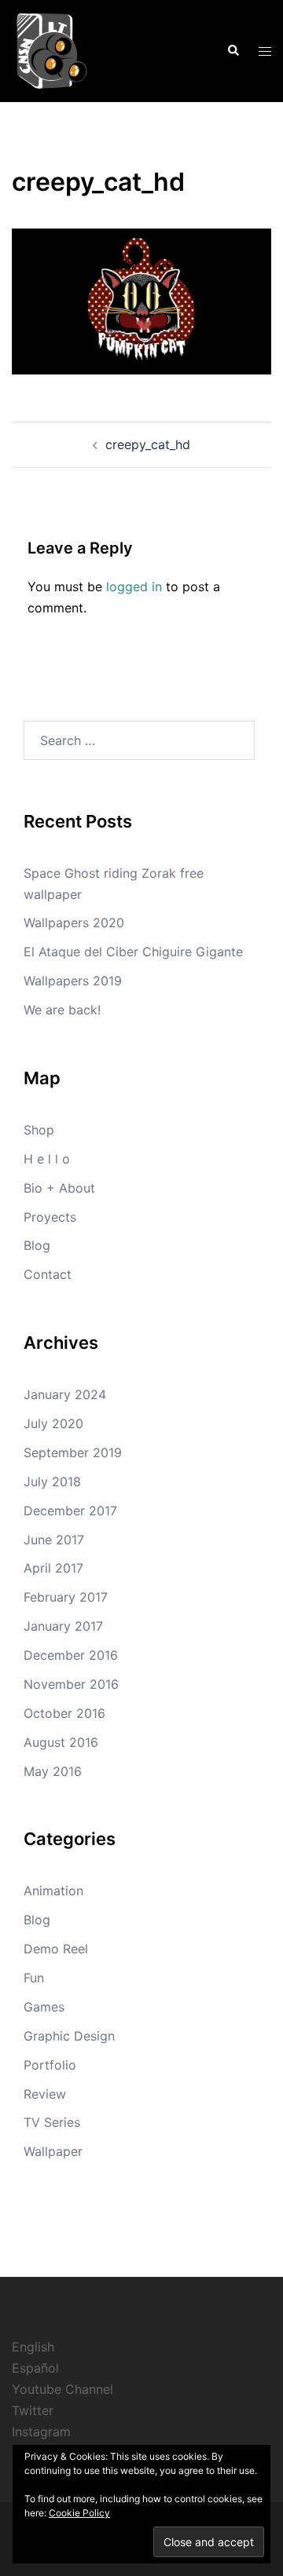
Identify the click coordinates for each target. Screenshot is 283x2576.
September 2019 (73, 1452)
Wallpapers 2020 (74, 923)
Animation (53, 1891)
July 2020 (53, 1423)
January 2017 (63, 1626)
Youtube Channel (62, 2389)
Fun (34, 1978)
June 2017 (54, 1540)
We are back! (62, 1010)
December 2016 (71, 1655)
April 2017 (53, 1568)
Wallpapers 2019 (73, 981)
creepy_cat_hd (148, 444)
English (33, 2347)
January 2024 (65, 1394)
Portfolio (50, 2065)
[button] (233, 51)
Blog (37, 1245)
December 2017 (70, 1511)
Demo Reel (56, 1949)
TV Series (52, 2122)
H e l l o (47, 1159)
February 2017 (66, 1597)
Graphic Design (69, 2036)
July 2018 (52, 1482)
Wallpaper (53, 2151)
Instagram (41, 2432)
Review (45, 2094)
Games (44, 2007)
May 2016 (53, 1771)
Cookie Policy (79, 2513)
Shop (39, 1130)
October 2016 (64, 1713)
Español (35, 2368)
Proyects (50, 1217)
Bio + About (59, 1188)
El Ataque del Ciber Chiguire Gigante (133, 952)
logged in (134, 586)
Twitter (33, 2410)
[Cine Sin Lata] (51, 49)
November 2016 (71, 1684)
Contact (48, 1274)
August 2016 (61, 1742)
